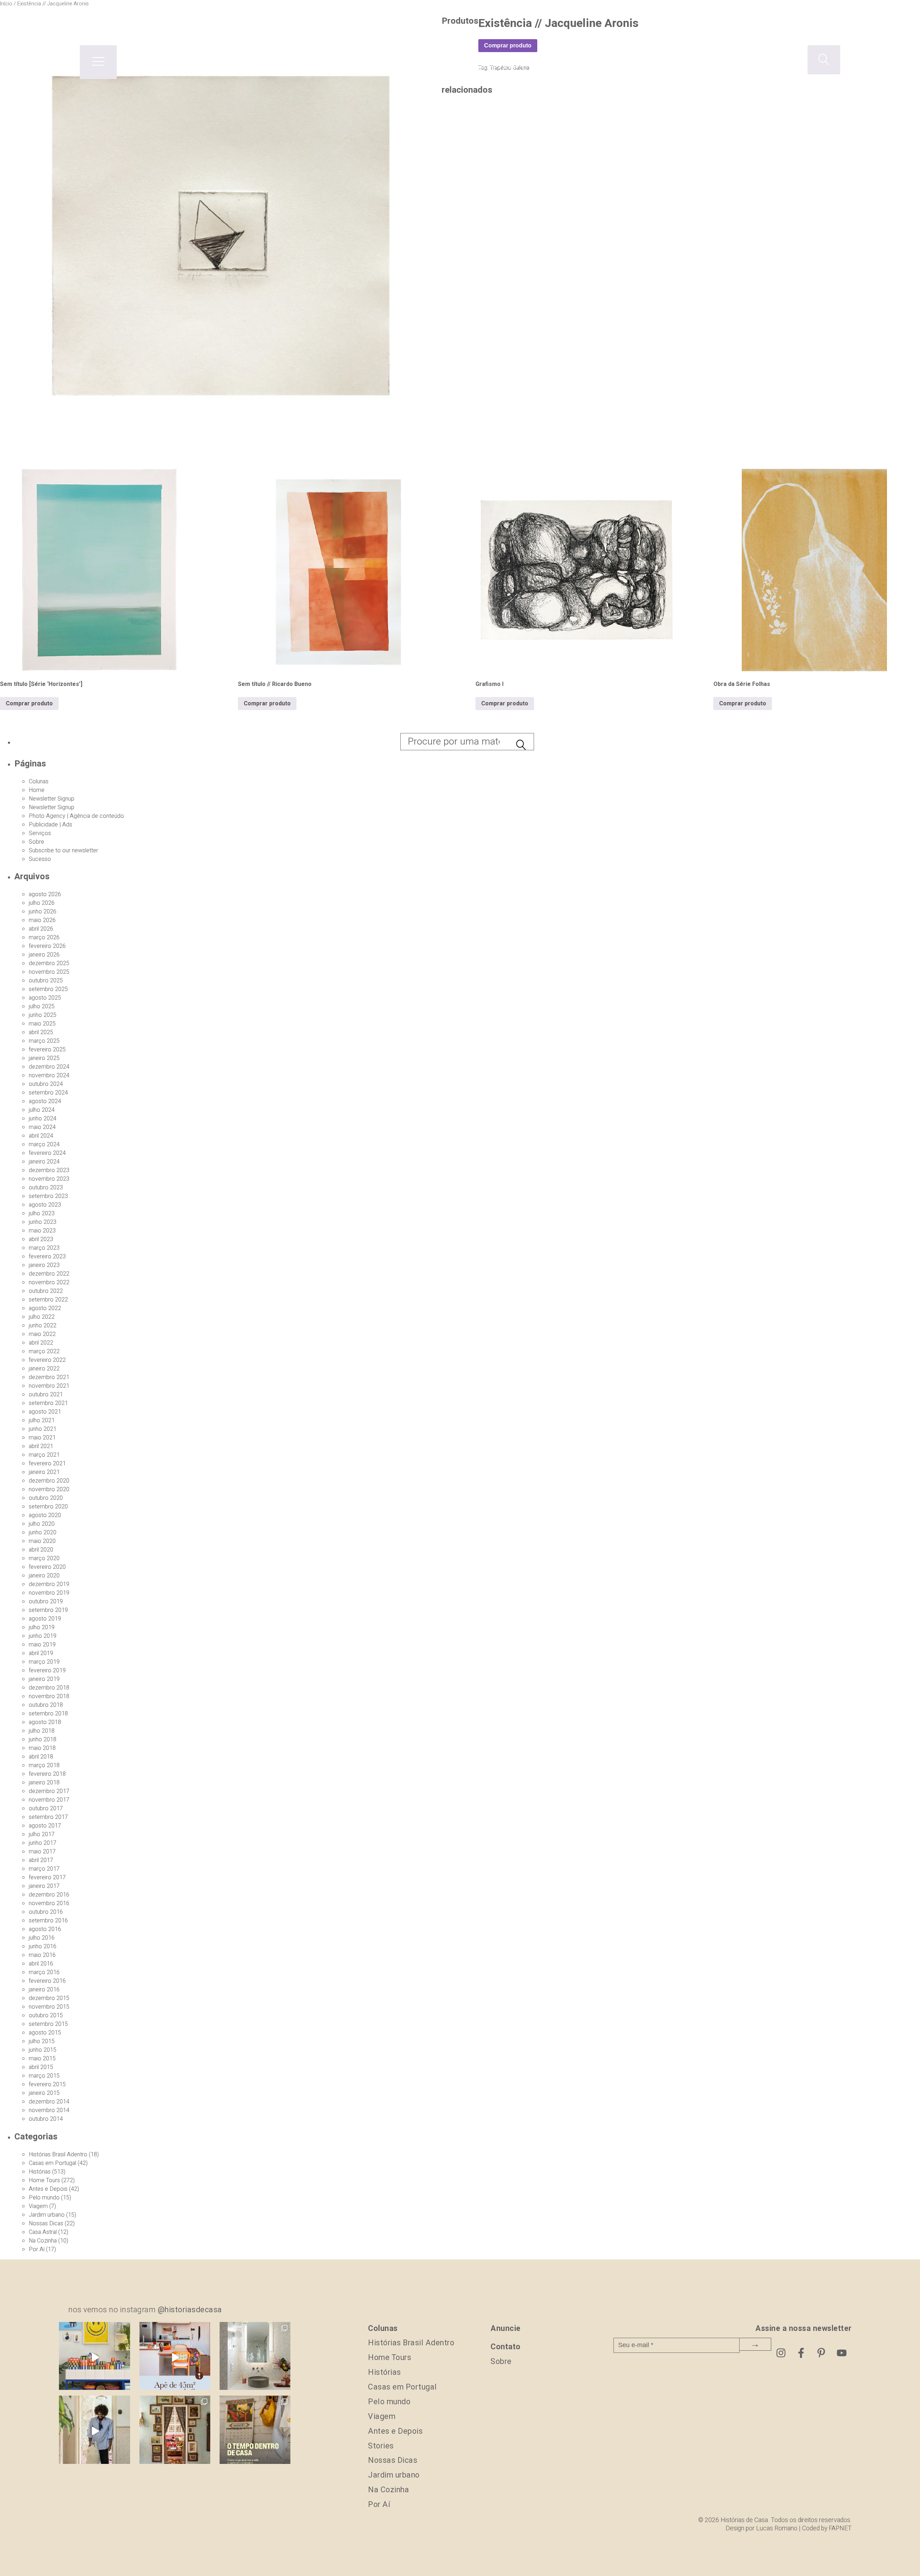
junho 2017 (43, 1843)
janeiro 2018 (44, 1783)
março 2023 (44, 1248)
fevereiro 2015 (47, 2084)
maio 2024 (42, 1127)
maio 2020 (42, 1541)
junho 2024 (43, 1119)
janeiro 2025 (44, 1058)
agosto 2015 (45, 2033)
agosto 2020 (45, 1515)
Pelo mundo (44, 2198)
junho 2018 (43, 1739)
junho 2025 (43, 1015)
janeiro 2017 (44, 1886)
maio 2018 (42, 1748)
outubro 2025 (46, 981)
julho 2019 (42, 1627)
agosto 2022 (45, 1308)
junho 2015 (43, 2050)
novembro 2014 (49, 2110)
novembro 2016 (49, 1903)
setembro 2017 (48, 1817)
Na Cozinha (43, 2241)
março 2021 (44, 1455)
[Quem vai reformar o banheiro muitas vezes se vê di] (255, 2357)
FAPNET (840, 2528)
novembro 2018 (49, 1696)
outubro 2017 (46, 1808)
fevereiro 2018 (47, 1774)
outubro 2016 (46, 1912)
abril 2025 (41, 1032)
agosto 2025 (45, 998)
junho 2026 (43, 912)
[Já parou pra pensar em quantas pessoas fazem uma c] (94, 2431)
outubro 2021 (46, 1395)
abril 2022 (41, 1343)
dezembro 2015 (49, 1998)
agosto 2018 (45, 1722)
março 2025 (44, 1041)
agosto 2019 (45, 1619)
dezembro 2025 (49, 963)
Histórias (40, 2172)
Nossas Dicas (46, 2224)
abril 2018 (41, 1757)
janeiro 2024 (44, 1162)
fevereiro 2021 (47, 1464)
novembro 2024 (49, 1075)
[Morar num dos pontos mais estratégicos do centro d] (175, 2357)
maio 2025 (42, 1024)
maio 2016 (42, 1955)
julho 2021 (42, 1420)
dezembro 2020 (49, 1481)
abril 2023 (41, 1239)
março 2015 (44, 2076)
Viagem (38, 2206)
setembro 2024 (48, 1093)
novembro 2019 (49, 1593)
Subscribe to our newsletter (63, 851)
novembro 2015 (49, 2007)
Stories (381, 2446)
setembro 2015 (48, 2024)
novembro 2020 (49, 1489)
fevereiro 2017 (47, 1877)
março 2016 (44, 1972)
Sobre (36, 842)
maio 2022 (42, 1334)
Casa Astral (43, 2232)
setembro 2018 (48, 1714)
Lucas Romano (777, 2528)
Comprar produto (29, 704)
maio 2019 (42, 1645)
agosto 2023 (45, 1205)
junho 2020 (43, 1533)
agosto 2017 (45, 1826)
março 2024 (44, 1144)
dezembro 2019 (49, 1584)
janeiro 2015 (44, 2093)
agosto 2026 (45, 894)
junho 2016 (43, 1946)
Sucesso (40, 859)
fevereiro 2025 (47, 1050)
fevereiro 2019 (47, 1671)
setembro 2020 (48, 1507)
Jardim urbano (47, 2215)
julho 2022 (42, 1317)
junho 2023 (43, 1222)
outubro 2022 (46, 1291)
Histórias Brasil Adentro (58, 2155)
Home (37, 790)
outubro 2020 (46, 1498)
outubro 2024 (46, 1084)
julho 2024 (42, 1110)
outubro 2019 (46, 1602)
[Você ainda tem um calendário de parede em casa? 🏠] (255, 2431)
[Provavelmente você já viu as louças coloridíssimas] (94, 2357)
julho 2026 (42, 903)
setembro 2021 (48, 1403)
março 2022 (44, 1351)
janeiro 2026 (44, 955)
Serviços (40, 833)
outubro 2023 (46, 1188)
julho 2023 (42, 1213)
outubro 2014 (46, 2119)
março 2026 (44, 937)
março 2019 (44, 1662)
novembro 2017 (49, 1800)
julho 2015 (42, 2041)
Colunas (39, 782)
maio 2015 (42, 2059)
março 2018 (44, 1765)
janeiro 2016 (44, 1990)
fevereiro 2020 (47, 1567)
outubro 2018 (46, 1705)
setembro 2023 (48, 1196)
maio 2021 (42, 1438)
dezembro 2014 (49, 2102)
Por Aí (37, 2249)
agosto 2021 (45, 1412)
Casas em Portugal (52, 2163)
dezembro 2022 (49, 1274)
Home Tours (44, 2180)
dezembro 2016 (49, 1895)
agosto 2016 (45, 1929)
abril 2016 (41, 1964)
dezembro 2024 (49, 1067)
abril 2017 (41, 1860)
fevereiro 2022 (47, 1360)
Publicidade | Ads (50, 825)
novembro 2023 (49, 1179)
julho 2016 (42, 1938)
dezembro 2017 (49, 1791)
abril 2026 (41, 929)
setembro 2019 (48, 1610)
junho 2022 (43, 1326)
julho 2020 (42, 1524)
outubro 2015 (46, 2015)
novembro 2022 (49, 1282)
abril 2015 (41, 2067)
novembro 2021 (49, 1386)
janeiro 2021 (44, 1472)
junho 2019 (43, 1636)
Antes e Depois (48, 2189)
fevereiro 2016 (47, 1981)
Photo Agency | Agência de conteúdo (76, 816)
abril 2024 (41, 1136)
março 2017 (44, 1869)
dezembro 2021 (49, 1377)
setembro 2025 (48, 989)
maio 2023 (42, 1231)
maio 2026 (42, 920)
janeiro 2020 (44, 1576)
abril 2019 (41, 1653)
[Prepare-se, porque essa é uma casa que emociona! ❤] (175, 2431)
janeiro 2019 (44, 1679)
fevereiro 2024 (47, 1153)
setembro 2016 (48, 1921)
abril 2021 (41, 1446)
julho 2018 (42, 1731)
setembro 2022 (48, 1300)
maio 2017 (42, 1852)
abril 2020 (41, 1550)
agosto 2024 (45, 1101)
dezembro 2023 (49, 1170)
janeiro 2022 (44, 1369)
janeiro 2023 (44, 1265)
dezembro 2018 (49, 1688)
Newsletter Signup (52, 799)
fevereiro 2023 (47, 1257)
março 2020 (44, 1558)
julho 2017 (42, 1834)
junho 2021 (43, 1429)
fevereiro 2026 (47, 946)
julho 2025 (42, 1006)
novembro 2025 (49, 972)
